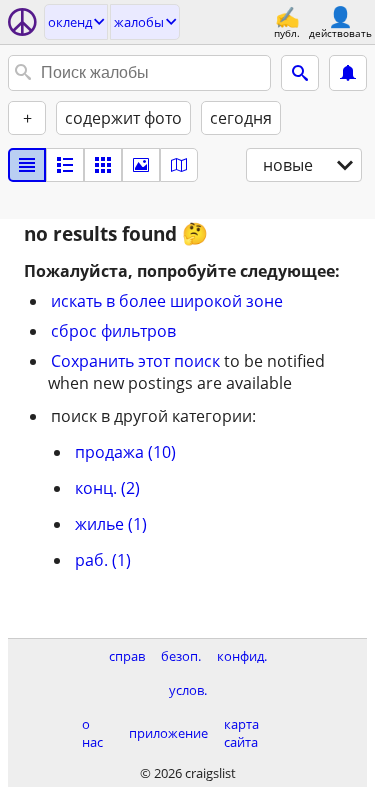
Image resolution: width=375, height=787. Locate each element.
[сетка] (103, 165)
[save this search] (348, 73)
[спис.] (27, 165)
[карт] (179, 165)
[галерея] (141, 165)
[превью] (65, 165)
